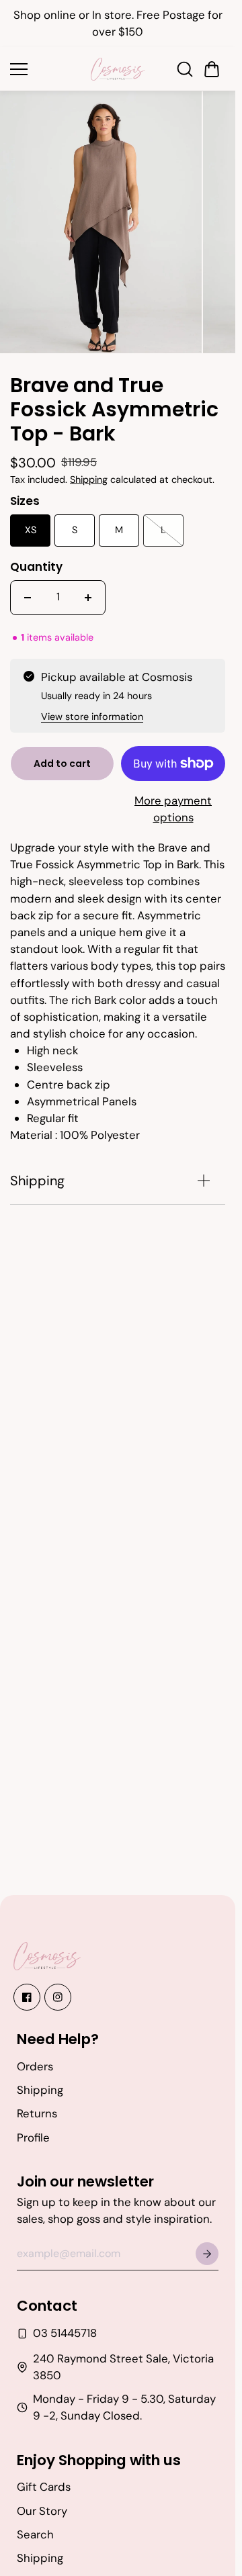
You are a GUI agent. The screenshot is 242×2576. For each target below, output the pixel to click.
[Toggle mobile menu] (47, 69)
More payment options (173, 801)
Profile (33, 2137)
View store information (92, 709)
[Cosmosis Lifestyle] (118, 69)
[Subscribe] (207, 2254)
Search (35, 2534)
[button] (212, 69)
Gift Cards (44, 2487)
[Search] (185, 69)
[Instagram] (58, 1997)
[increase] (88, 590)
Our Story (42, 2511)
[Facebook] (27, 1997)
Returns (37, 2113)
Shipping (89, 472)
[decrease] (28, 590)
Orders (35, 2066)
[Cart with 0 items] (212, 69)
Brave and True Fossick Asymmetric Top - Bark (114, 403)
